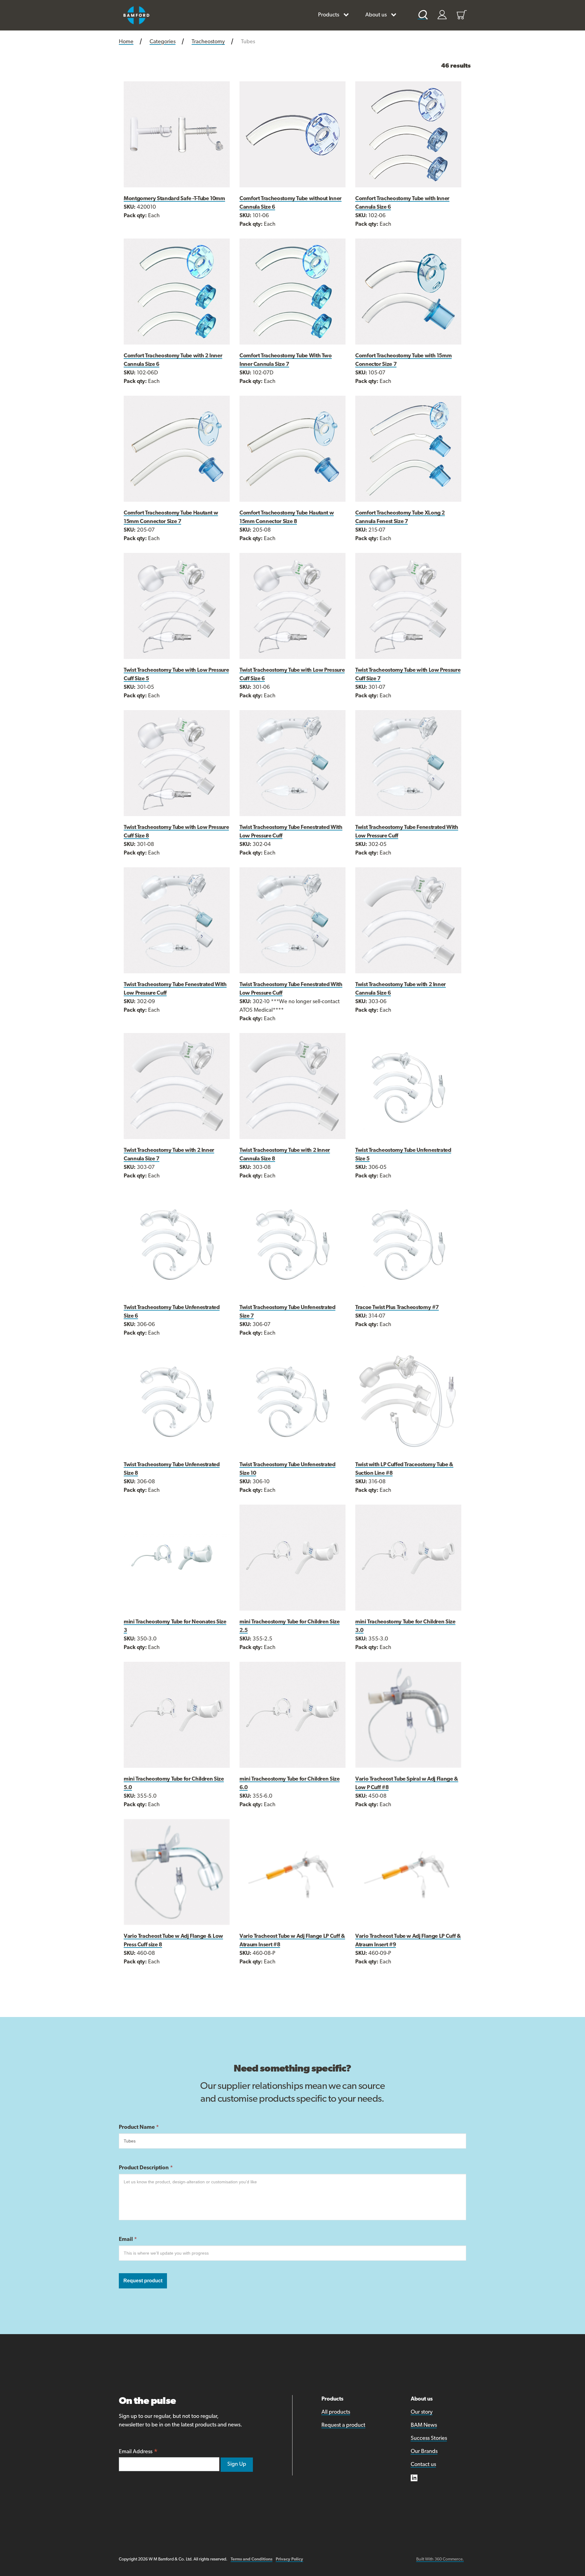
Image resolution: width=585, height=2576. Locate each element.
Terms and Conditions (252, 2559)
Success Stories (429, 2439)
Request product (143, 2281)
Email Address (138, 2452)
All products (336, 2412)
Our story (422, 2412)
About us (376, 15)
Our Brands (424, 2452)
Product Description (146, 2168)
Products (329, 15)
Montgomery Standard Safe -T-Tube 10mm (174, 199)
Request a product (343, 2426)
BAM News (424, 2426)
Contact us (423, 2465)
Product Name (139, 2128)
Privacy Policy (289, 2559)
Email (128, 2240)
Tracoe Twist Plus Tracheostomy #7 (397, 1308)
